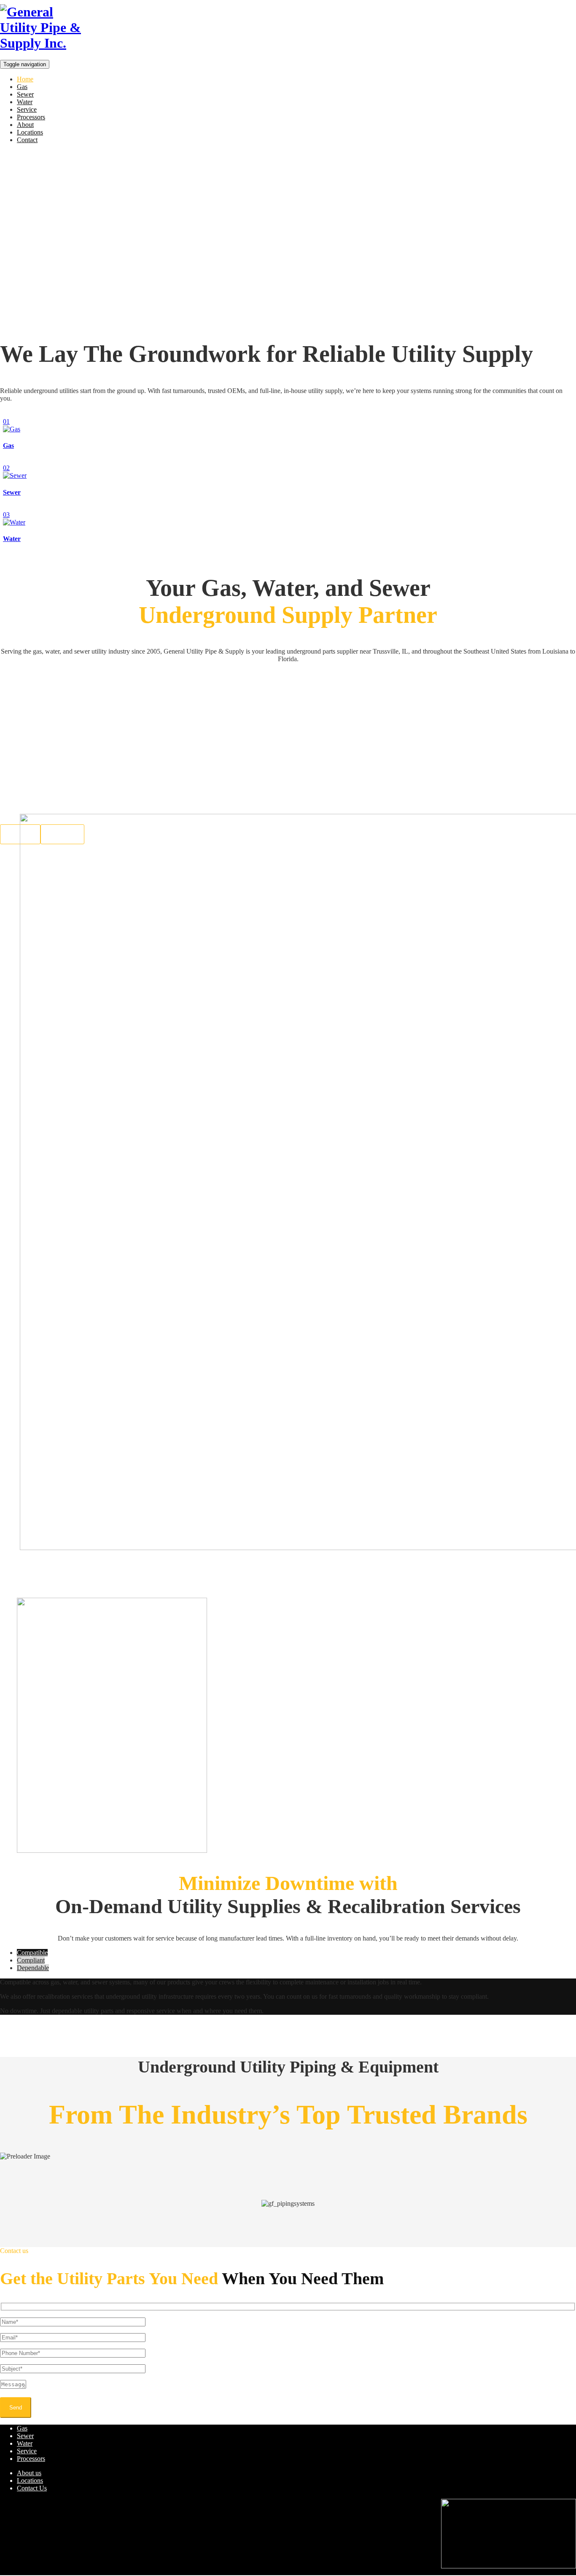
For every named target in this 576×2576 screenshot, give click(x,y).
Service (27, 109)
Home (25, 79)
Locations (30, 132)
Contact (27, 140)
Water (25, 102)
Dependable (33, 1968)
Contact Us (32, 2488)
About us (29, 2473)
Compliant (31, 1960)
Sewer (25, 94)
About (25, 125)
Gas (22, 87)
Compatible (32, 1953)
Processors (31, 117)
